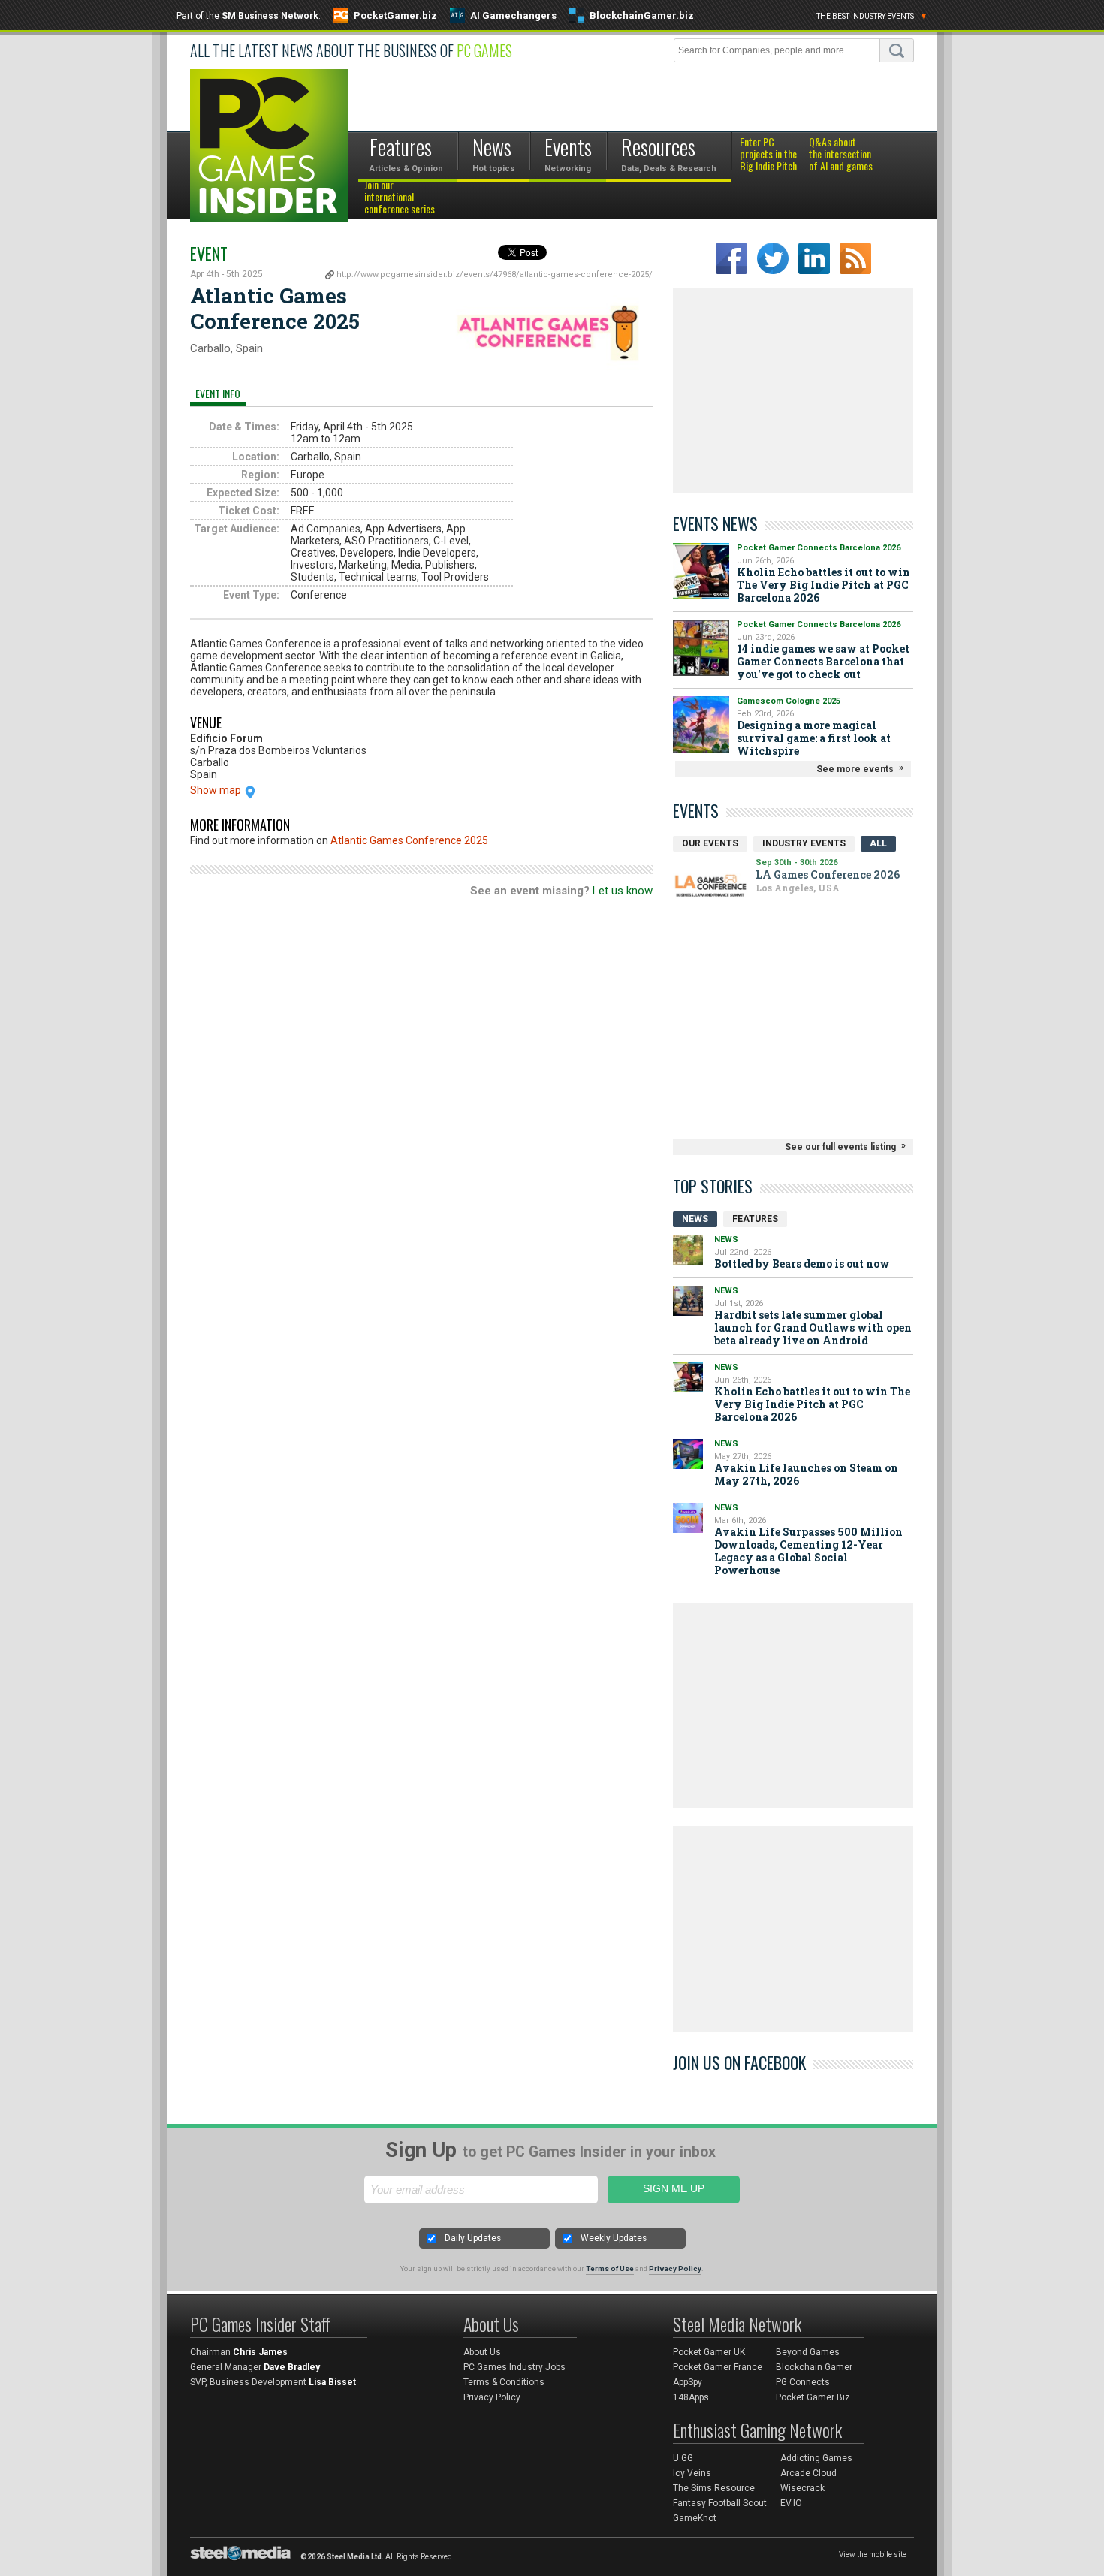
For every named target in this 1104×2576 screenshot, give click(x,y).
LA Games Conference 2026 (740, 866)
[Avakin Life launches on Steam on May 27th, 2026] (688, 1454)
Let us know (623, 891)
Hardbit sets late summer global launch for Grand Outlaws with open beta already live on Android (813, 1327)
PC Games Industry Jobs (514, 2367)
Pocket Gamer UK (709, 2352)
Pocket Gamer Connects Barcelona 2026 (819, 548)
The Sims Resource (714, 2488)
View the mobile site (873, 2555)
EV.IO (791, 2503)
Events (696, 810)
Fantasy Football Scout (720, 2503)
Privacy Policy (675, 2268)
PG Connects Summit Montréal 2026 (726, 917)
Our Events (710, 843)
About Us (482, 2352)
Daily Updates (473, 2238)
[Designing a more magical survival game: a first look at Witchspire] (701, 724)
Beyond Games (808, 2352)
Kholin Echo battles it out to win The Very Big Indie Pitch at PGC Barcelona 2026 (823, 585)
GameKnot (695, 2518)
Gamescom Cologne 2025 (789, 701)
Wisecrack (802, 2488)
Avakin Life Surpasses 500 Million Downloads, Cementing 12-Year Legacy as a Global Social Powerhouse (808, 1551)
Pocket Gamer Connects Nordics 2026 (733, 888)
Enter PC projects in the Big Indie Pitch (768, 155)
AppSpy (688, 2382)
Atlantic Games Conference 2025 (409, 840)
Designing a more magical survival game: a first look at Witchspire (814, 738)
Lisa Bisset (332, 2382)
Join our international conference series (400, 198)
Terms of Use (610, 2268)
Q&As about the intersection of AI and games (841, 155)
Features (755, 1219)
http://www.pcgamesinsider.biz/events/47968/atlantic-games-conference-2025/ (495, 274)
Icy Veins (692, 2473)
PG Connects (803, 2382)
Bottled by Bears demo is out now (802, 1264)
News (695, 1219)
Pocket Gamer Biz (813, 2397)
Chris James (260, 2352)
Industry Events (804, 843)
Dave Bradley (292, 2367)
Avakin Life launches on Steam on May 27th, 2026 (806, 1474)
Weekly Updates (614, 2238)
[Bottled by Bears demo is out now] (688, 1250)
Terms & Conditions (504, 2382)
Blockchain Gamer (814, 2367)
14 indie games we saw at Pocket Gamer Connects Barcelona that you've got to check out (823, 661)
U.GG (683, 2458)
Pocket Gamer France (718, 2367)
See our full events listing (840, 1147)
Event (209, 253)
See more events (855, 769)
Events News (715, 523)
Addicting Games (816, 2458)
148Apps (691, 2397)
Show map (216, 790)
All (878, 843)
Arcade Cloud (808, 2473)
